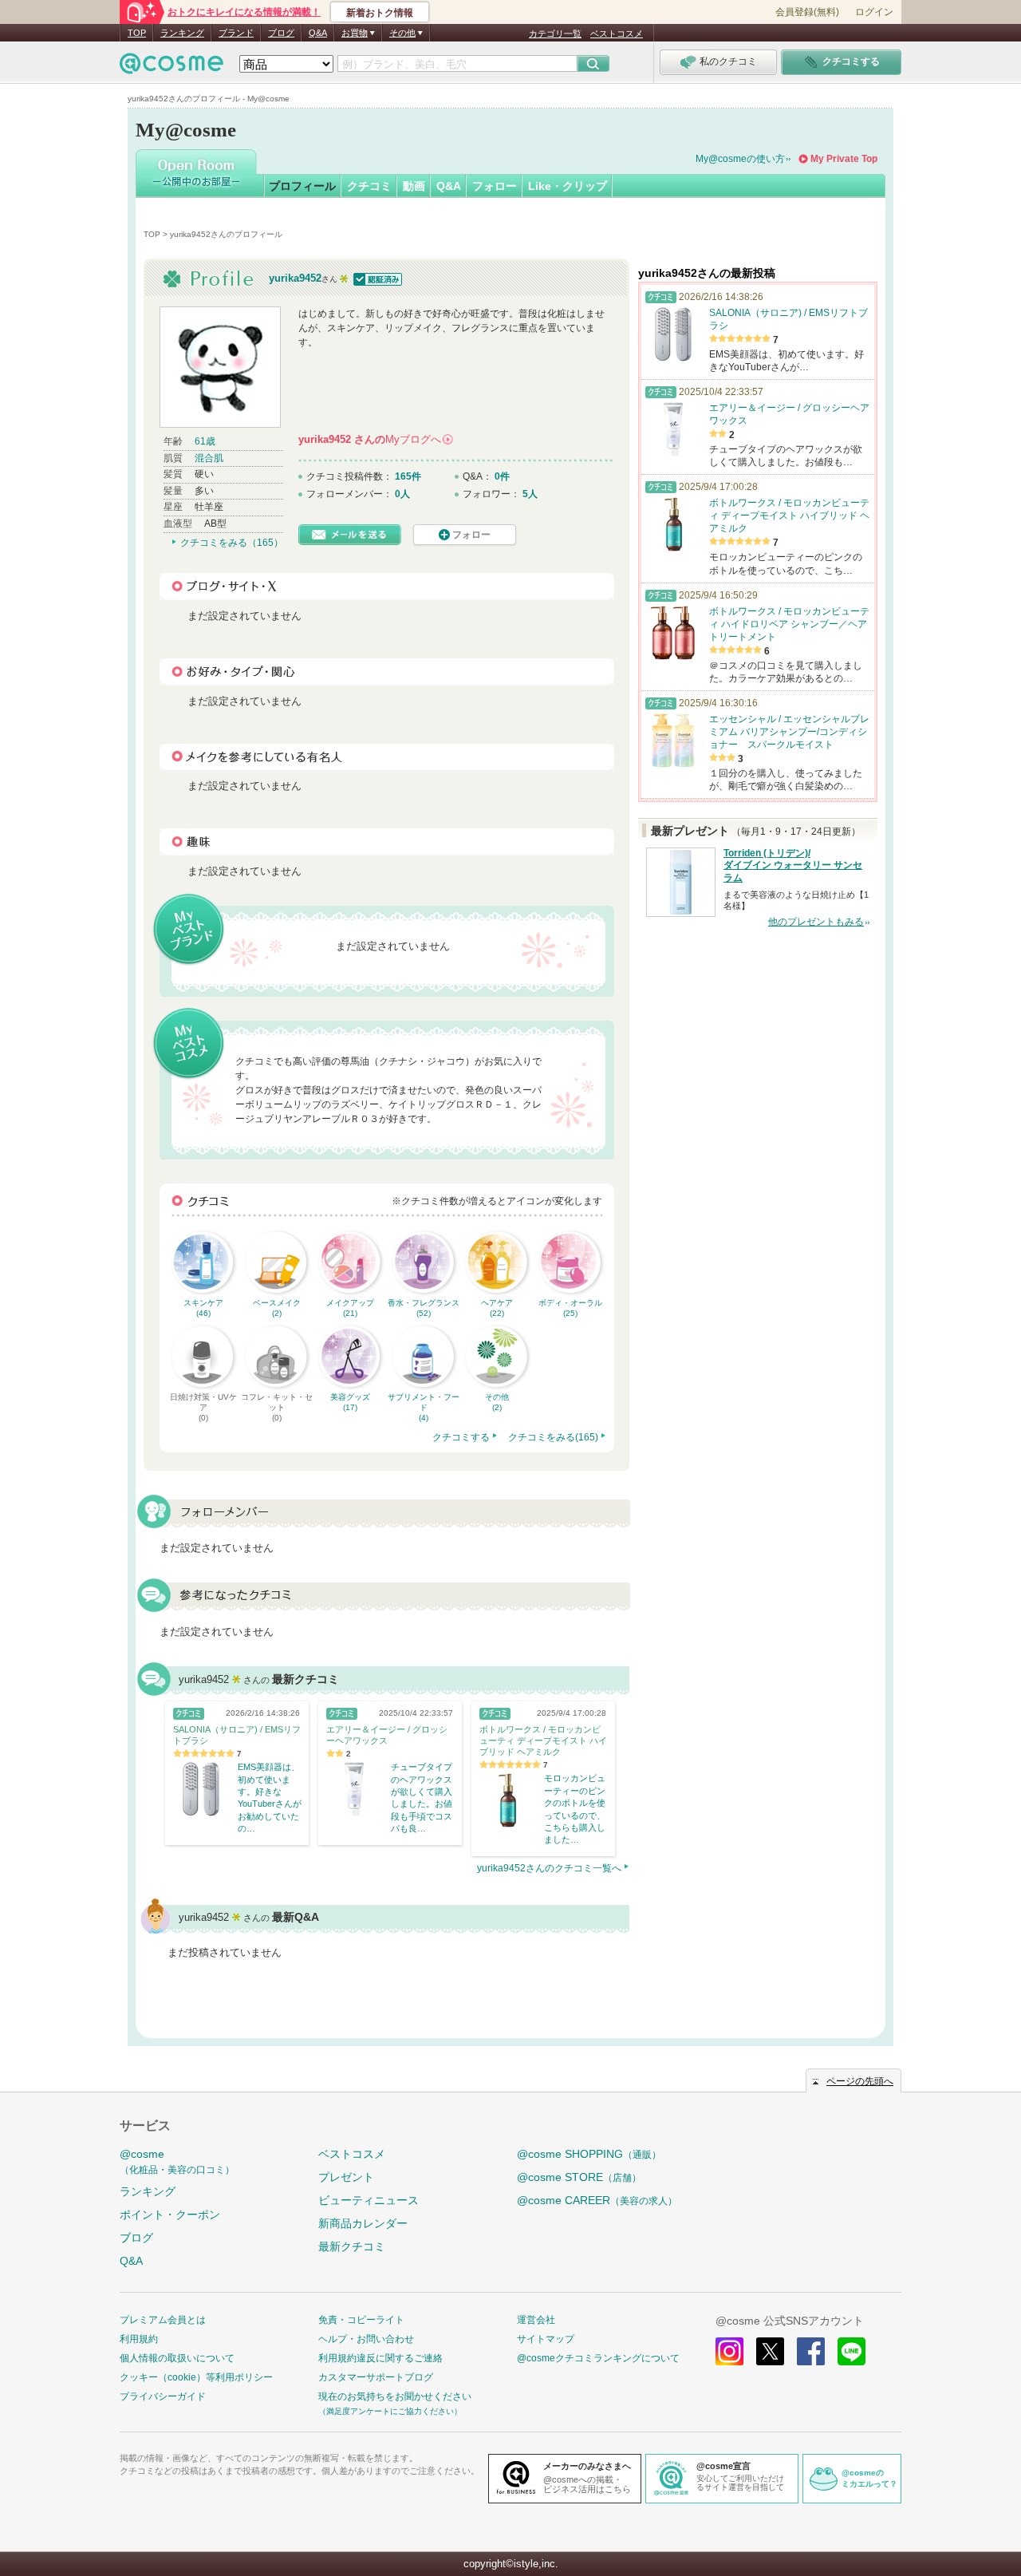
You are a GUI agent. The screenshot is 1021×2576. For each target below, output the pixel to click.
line (851, 2351)
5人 (530, 494)
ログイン (874, 12)
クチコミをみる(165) (553, 1437)
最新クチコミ (352, 2246)
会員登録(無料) (807, 12)
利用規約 (139, 2339)
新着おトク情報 (380, 13)
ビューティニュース (369, 2200)
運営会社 (536, 2320)
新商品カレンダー (363, 2223)
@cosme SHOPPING (589, 2154)
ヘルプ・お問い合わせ (366, 2339)
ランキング (182, 33)
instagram (729, 2351)
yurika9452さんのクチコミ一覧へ (549, 1868)
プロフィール (302, 186)
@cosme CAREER (597, 2200)
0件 (502, 476)
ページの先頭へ (860, 2081)
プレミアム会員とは (163, 2320)
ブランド (236, 33)
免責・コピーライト (361, 2320)
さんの (375, 439)
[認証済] (376, 278)
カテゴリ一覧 (555, 34)
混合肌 (209, 458)
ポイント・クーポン (170, 2214)
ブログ (281, 33)
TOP (137, 33)
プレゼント (346, 2177)
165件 (408, 476)
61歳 (205, 441)
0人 (402, 494)
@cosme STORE (579, 2177)
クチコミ (369, 186)
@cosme (177, 2161)
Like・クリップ (568, 186)
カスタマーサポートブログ (376, 2377)
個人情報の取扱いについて (177, 2358)
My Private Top (844, 159)
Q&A (318, 33)
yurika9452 (295, 278)
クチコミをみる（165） (232, 543)
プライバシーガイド (163, 2396)
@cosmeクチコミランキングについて (598, 2358)
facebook (811, 2351)
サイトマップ (546, 2339)
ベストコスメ (617, 34)
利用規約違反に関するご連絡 (380, 2358)
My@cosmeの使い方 (740, 159)
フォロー (495, 186)
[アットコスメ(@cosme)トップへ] (171, 67)
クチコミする (461, 1437)
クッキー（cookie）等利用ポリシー (196, 2377)
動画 (414, 186)
